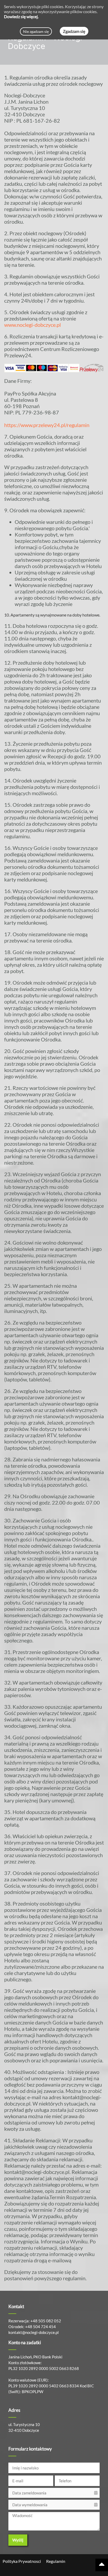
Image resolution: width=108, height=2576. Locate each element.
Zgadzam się (74, 31)
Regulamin (56, 2561)
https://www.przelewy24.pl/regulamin (47, 425)
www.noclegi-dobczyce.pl (33, 325)
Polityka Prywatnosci (22, 2561)
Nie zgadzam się (36, 31)
